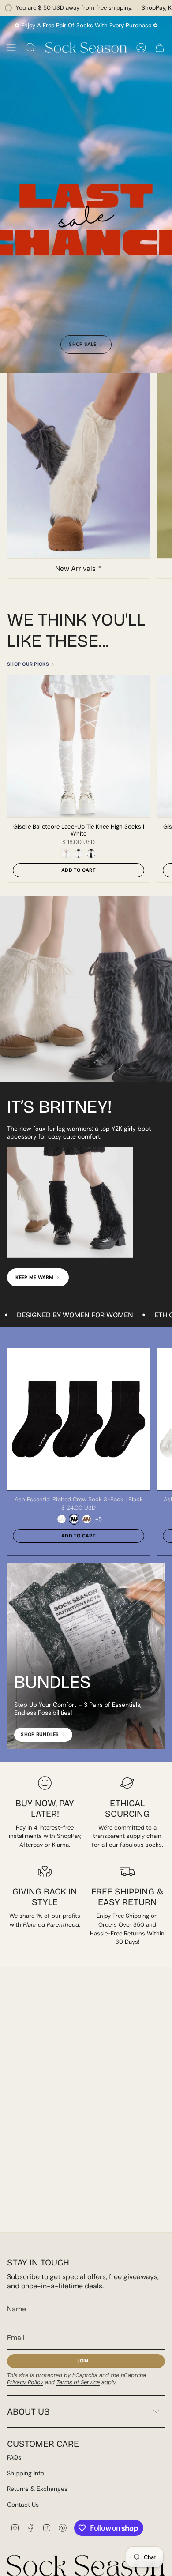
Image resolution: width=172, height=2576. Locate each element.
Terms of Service (78, 2382)
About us (28, 2411)
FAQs (14, 2457)
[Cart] (160, 48)
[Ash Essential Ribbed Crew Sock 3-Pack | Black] (79, 1419)
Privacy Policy (25, 2382)
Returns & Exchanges (37, 2489)
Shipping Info (26, 2473)
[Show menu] (11, 48)
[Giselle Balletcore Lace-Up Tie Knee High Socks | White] (79, 746)
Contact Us (23, 2505)
